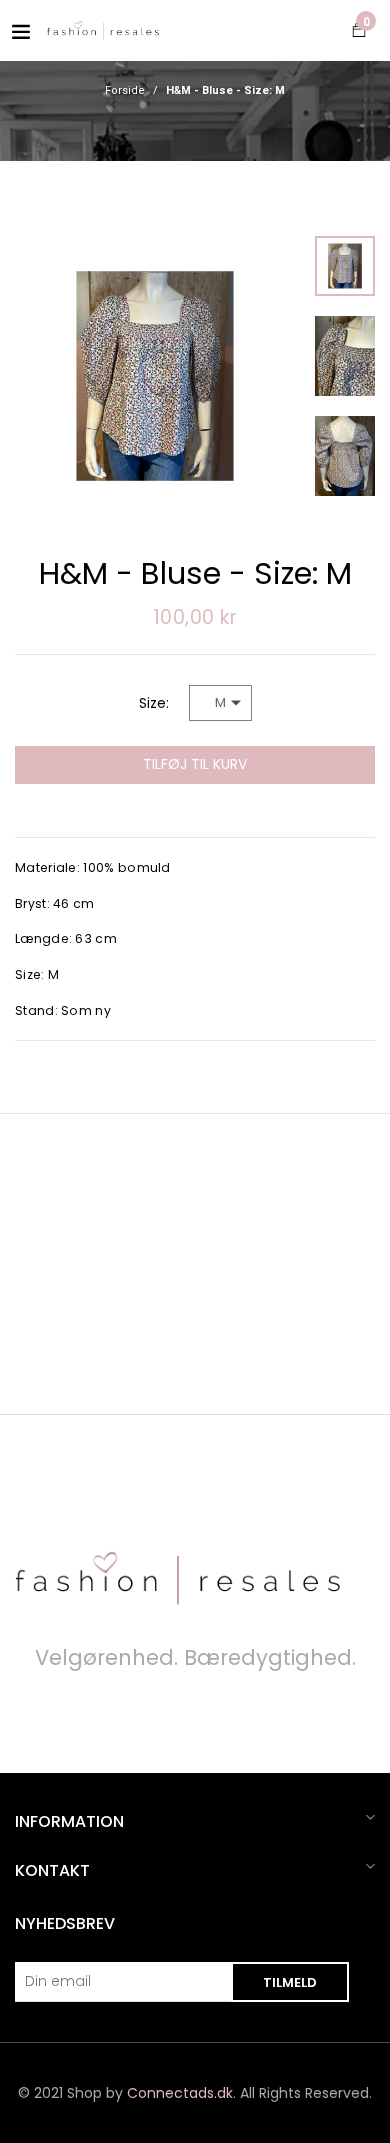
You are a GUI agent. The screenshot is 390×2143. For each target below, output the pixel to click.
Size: (154, 703)
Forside (125, 91)
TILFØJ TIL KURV (195, 764)
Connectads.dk (180, 2093)
